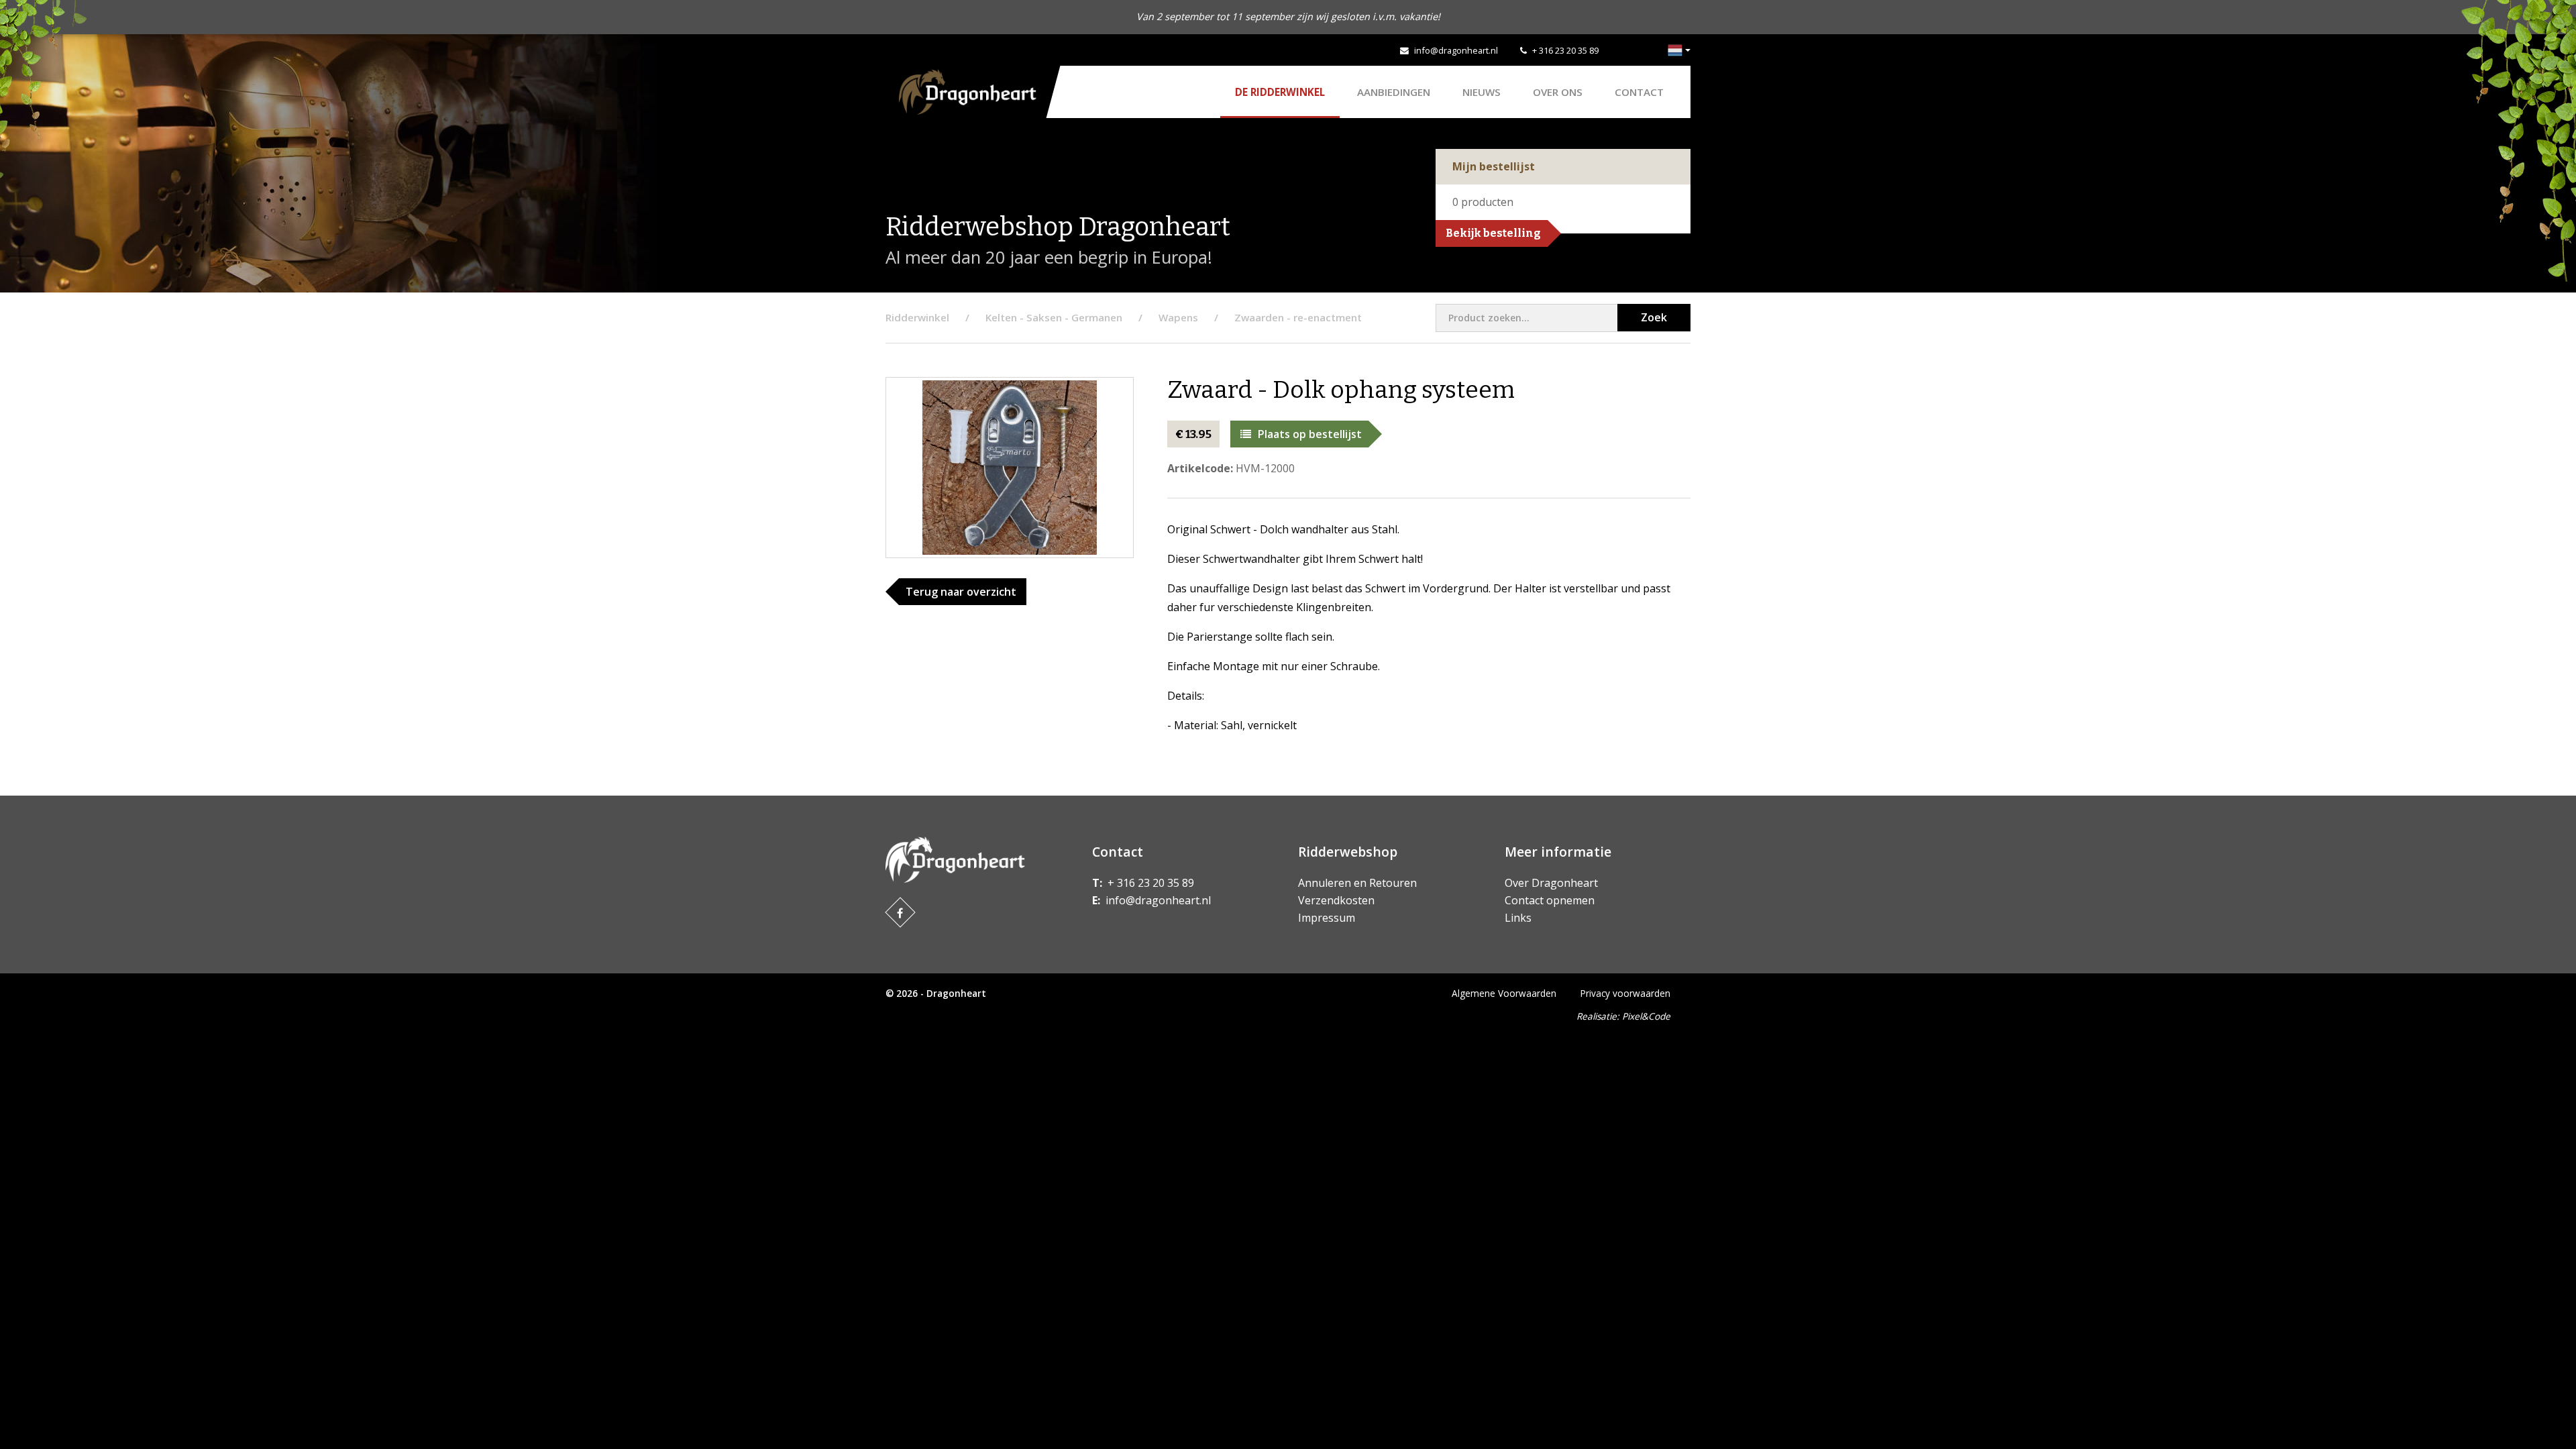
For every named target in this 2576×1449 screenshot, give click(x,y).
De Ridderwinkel (1280, 92)
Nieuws (1482, 92)
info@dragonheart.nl (1456, 50)
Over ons (1558, 92)
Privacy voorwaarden (1625, 993)
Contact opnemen (1550, 900)
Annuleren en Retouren (1357, 883)
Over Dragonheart (1551, 883)
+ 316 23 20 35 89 (1565, 50)
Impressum (1327, 918)
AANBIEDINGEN (1394, 92)
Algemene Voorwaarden (1504, 993)
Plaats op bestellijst (1310, 434)
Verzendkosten (1336, 900)
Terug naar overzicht (961, 592)
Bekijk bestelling (1493, 233)
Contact (1639, 92)
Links (1518, 918)
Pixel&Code (1646, 1016)
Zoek (1654, 317)
